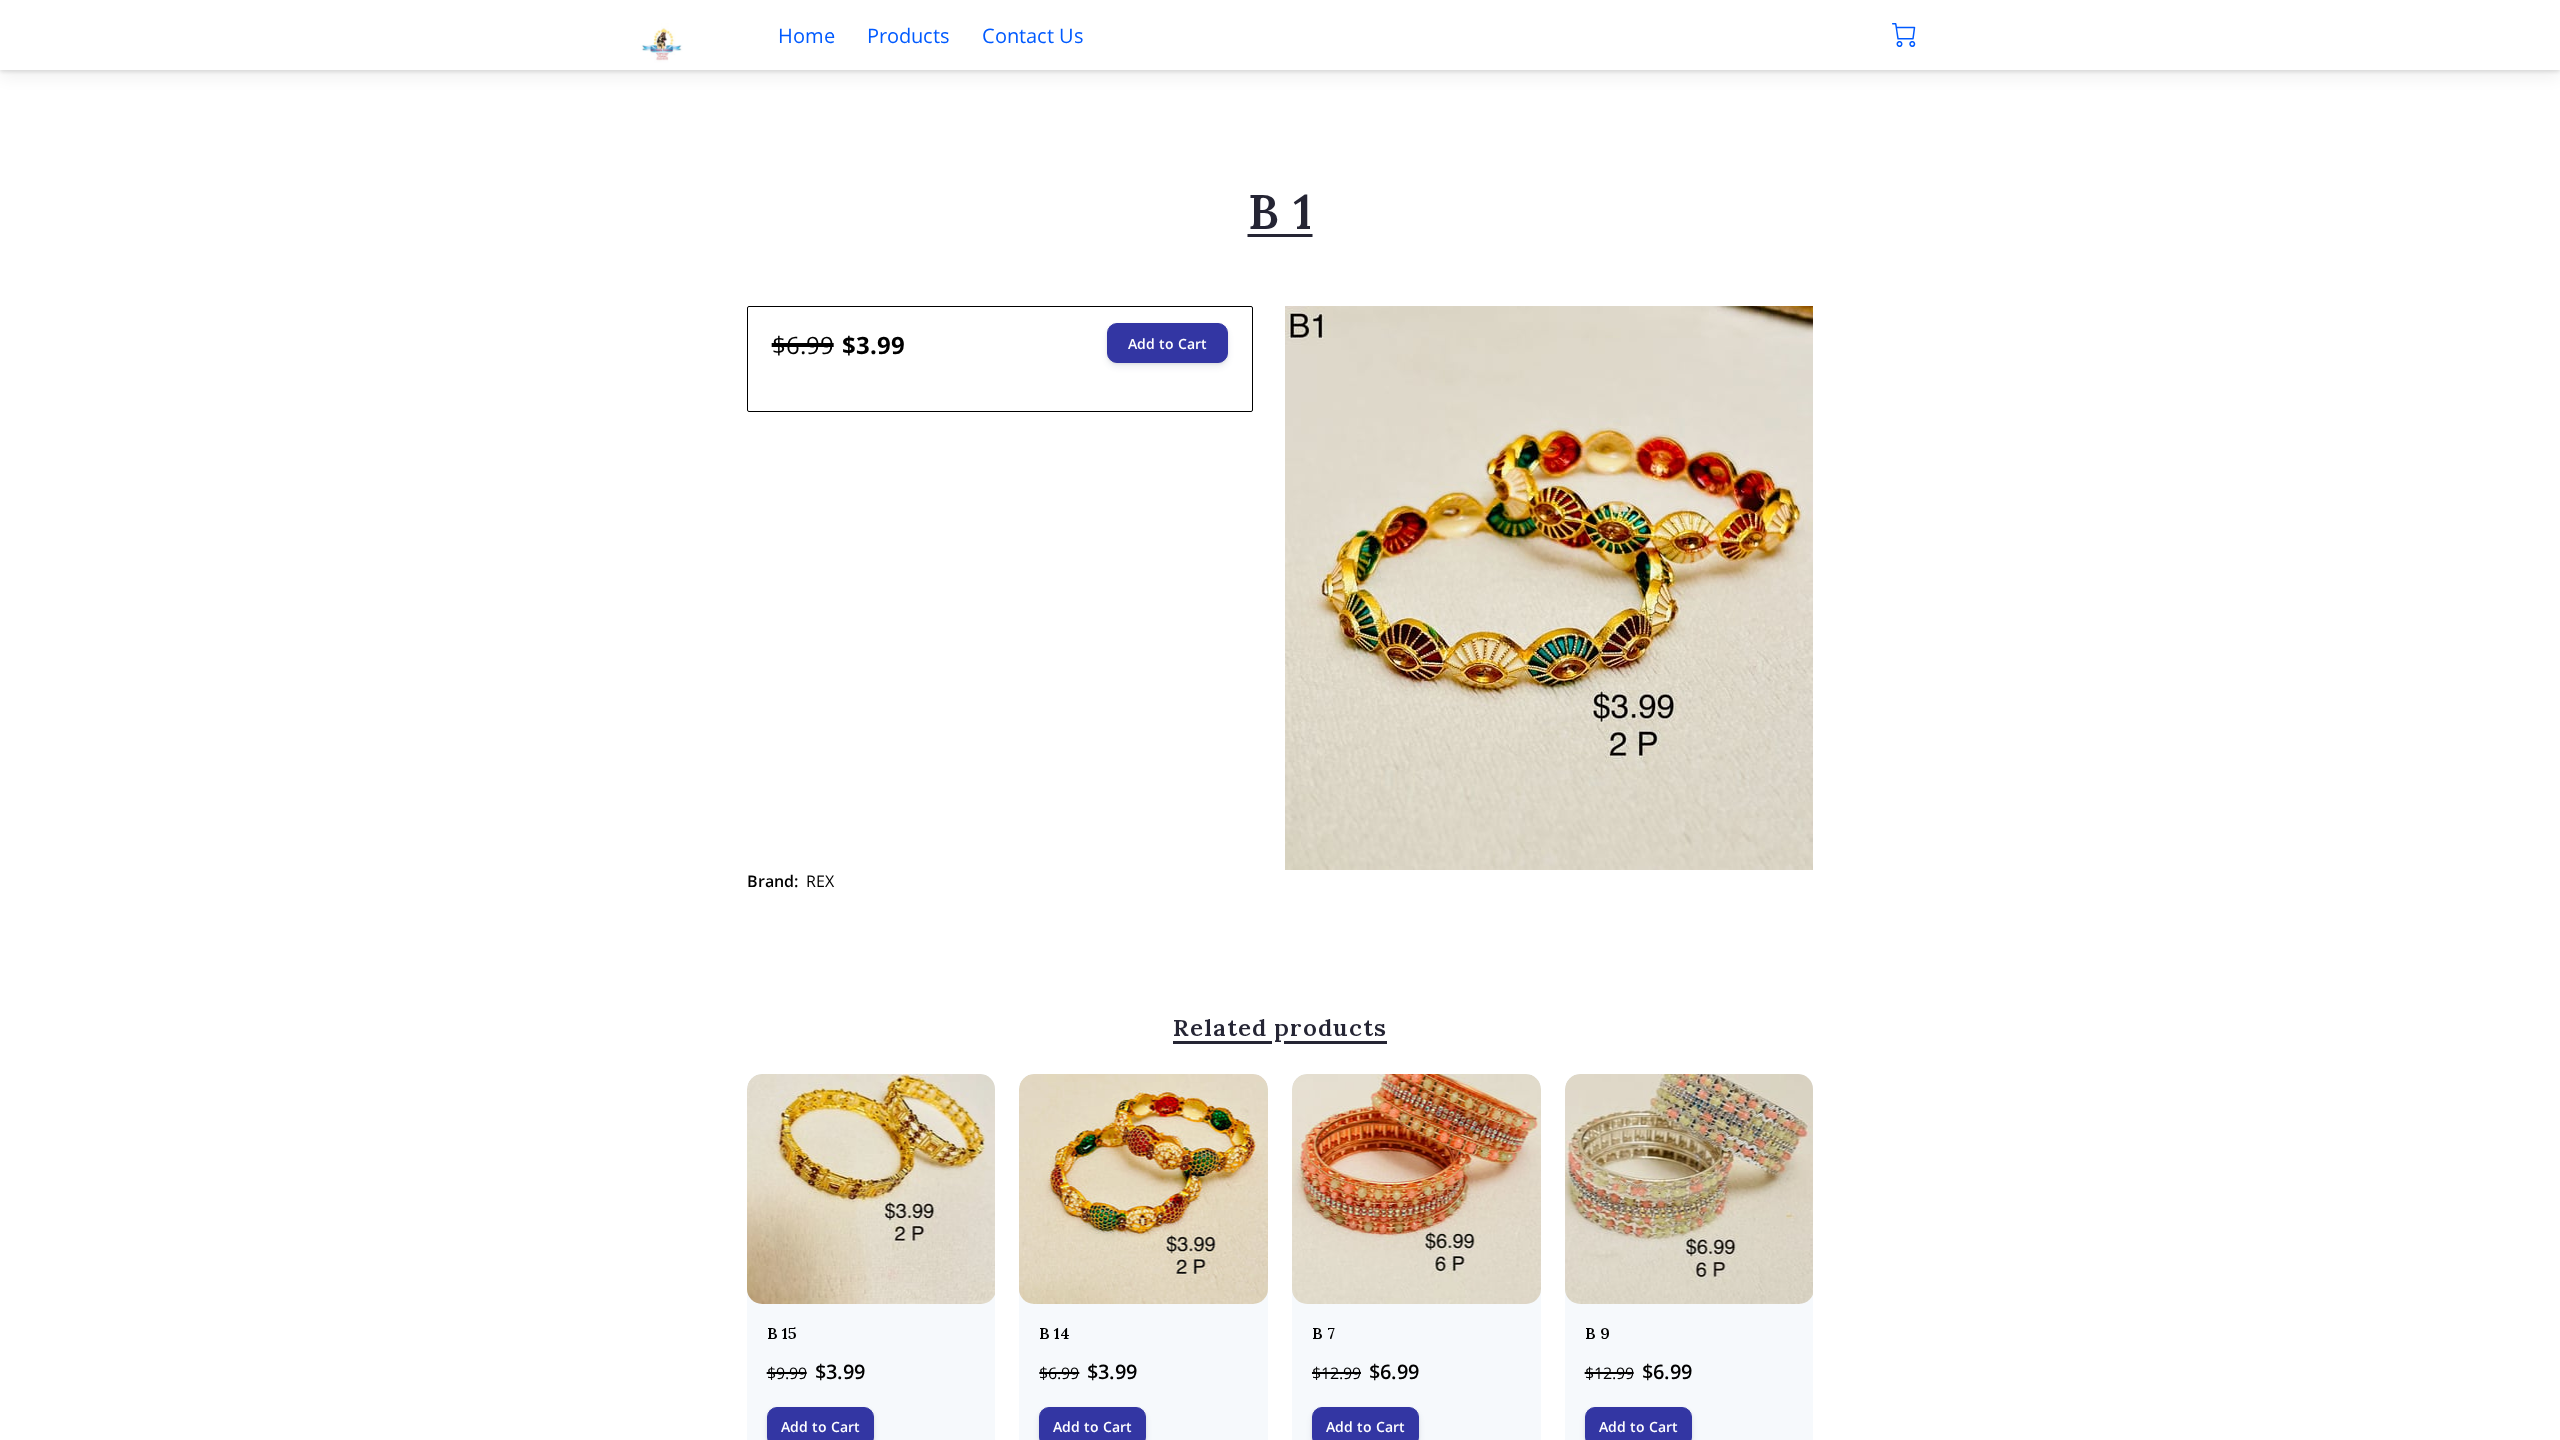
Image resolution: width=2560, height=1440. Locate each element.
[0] (1904, 35)
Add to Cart (1167, 343)
